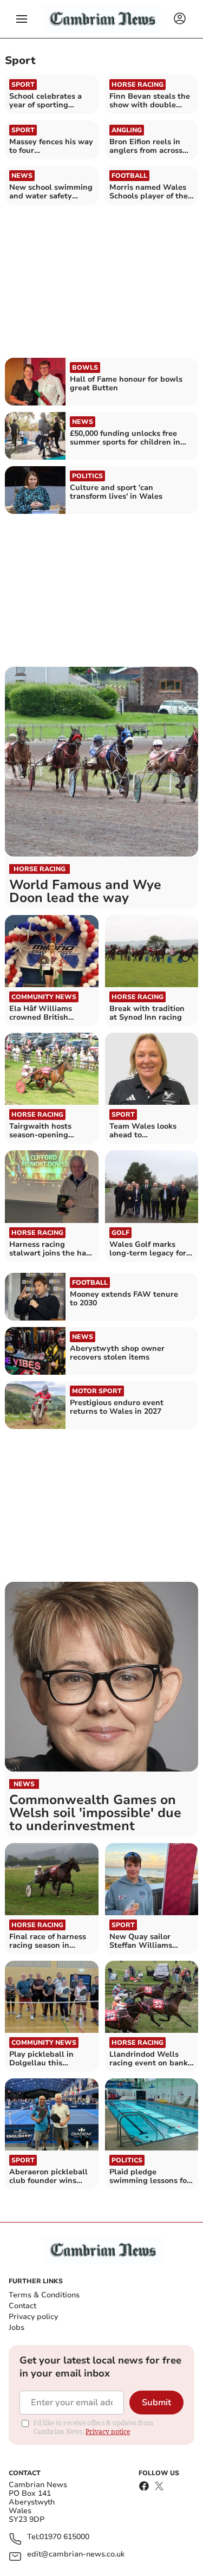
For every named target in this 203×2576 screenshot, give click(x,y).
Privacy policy (33, 2317)
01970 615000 (64, 2537)
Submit (156, 2403)
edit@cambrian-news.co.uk (76, 2555)
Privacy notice (108, 2432)
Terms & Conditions (44, 2295)
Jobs (17, 2327)
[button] (22, 19)
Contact (22, 2306)
